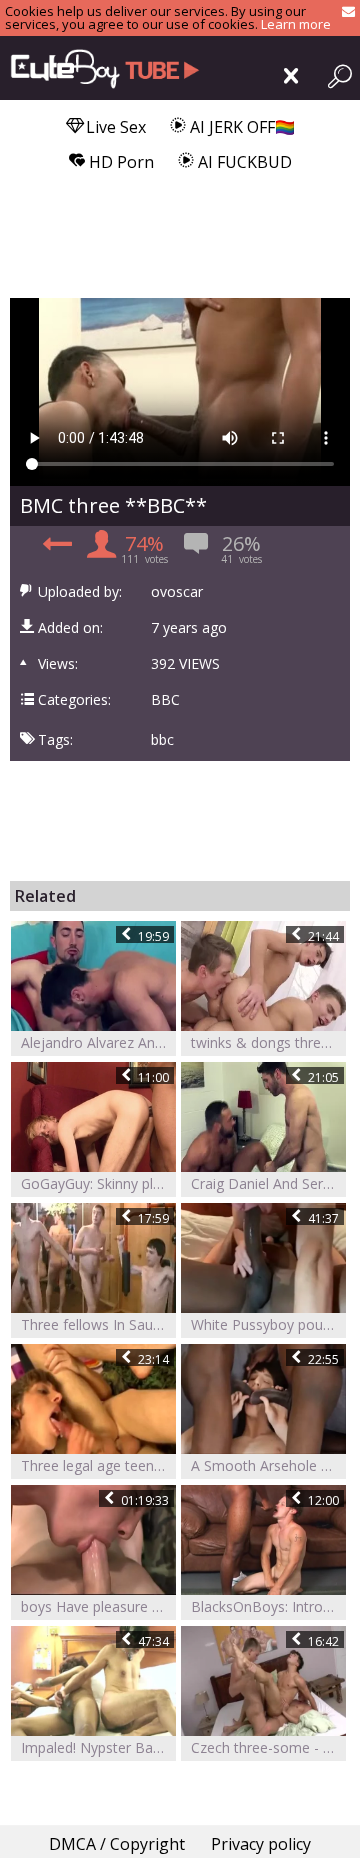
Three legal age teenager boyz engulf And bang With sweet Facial (98, 1465)
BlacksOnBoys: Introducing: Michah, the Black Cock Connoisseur (268, 1606)
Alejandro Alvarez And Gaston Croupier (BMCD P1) (98, 1042)
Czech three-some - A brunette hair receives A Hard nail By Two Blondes (268, 1747)
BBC (165, 700)
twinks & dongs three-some (268, 1042)
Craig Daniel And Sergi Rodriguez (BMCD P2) (268, 1183)
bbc (162, 740)
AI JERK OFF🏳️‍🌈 (240, 127)
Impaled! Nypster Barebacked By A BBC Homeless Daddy (98, 1747)
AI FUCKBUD (243, 162)
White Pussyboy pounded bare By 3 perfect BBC (268, 1324)
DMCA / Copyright (117, 1844)
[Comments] (54, 549)
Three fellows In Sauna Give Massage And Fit (98, 1324)
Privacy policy (261, 1844)
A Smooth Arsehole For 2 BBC (268, 1465)
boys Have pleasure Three (98, 1606)
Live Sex (114, 127)
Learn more (296, 24)
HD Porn (119, 162)
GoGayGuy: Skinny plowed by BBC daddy (98, 1183)
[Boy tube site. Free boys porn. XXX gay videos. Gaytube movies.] (100, 68)
